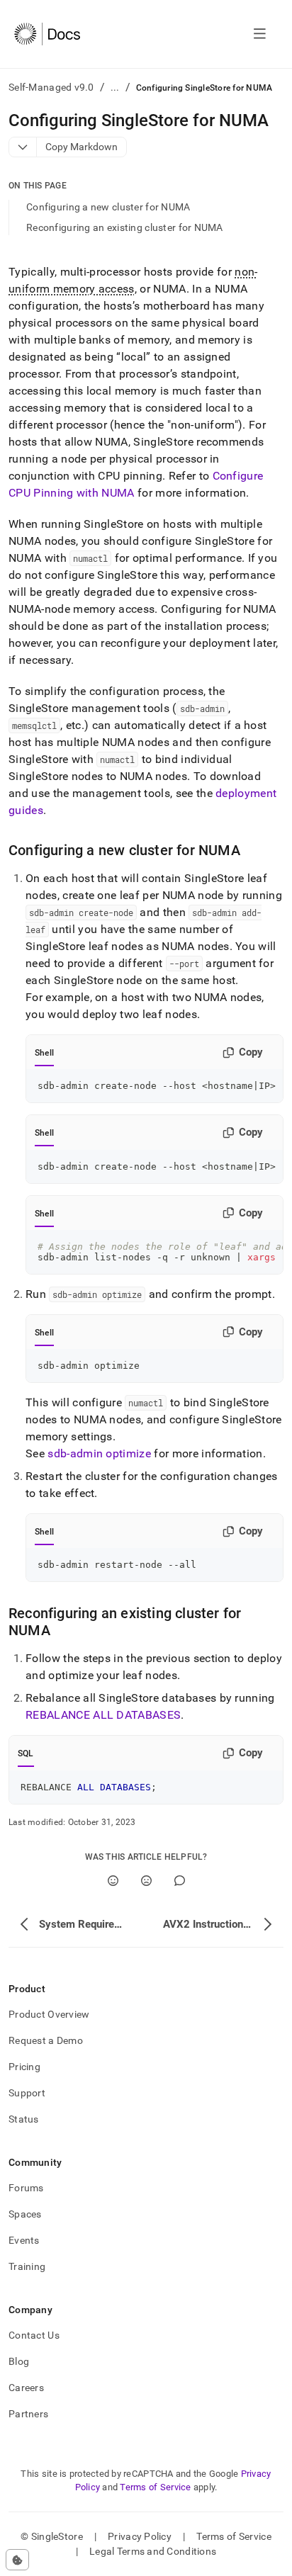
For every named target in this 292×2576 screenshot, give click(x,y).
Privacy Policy (140, 2536)
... (115, 87)
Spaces (25, 2214)
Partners (28, 2414)
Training (27, 2266)
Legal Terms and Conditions (153, 2551)
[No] (146, 1881)
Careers (26, 2388)
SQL (26, 1753)
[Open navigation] (260, 34)
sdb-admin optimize (99, 1453)
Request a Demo (46, 2040)
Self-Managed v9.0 (51, 87)
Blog (19, 2361)
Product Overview (49, 2014)
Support (27, 2093)
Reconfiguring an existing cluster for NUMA (125, 227)
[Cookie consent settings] (17, 2560)
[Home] (47, 34)
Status (24, 2119)
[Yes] (113, 1881)
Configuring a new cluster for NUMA (108, 207)
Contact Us (34, 2335)
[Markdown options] (23, 147)
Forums (26, 2188)
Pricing (24, 2067)
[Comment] (180, 1881)
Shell (44, 1053)
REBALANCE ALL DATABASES (103, 1715)
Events (24, 2240)
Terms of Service (155, 2487)
